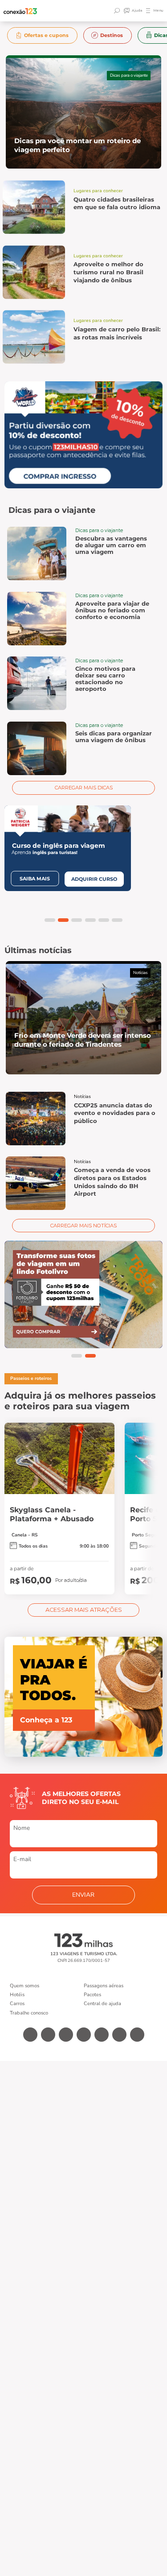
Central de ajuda (102, 2004)
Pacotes (92, 1995)
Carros (17, 2004)
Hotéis (17, 1995)
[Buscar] (118, 11)
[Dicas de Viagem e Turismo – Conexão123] (20, 11)
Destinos (112, 35)
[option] (43, 35)
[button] (50, 920)
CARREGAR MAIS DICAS (84, 788)
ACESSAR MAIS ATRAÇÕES (84, 1610)
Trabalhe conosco (29, 2013)
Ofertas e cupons (46, 35)
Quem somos (24, 1986)
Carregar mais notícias (83, 1226)
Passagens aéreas (104, 1986)
